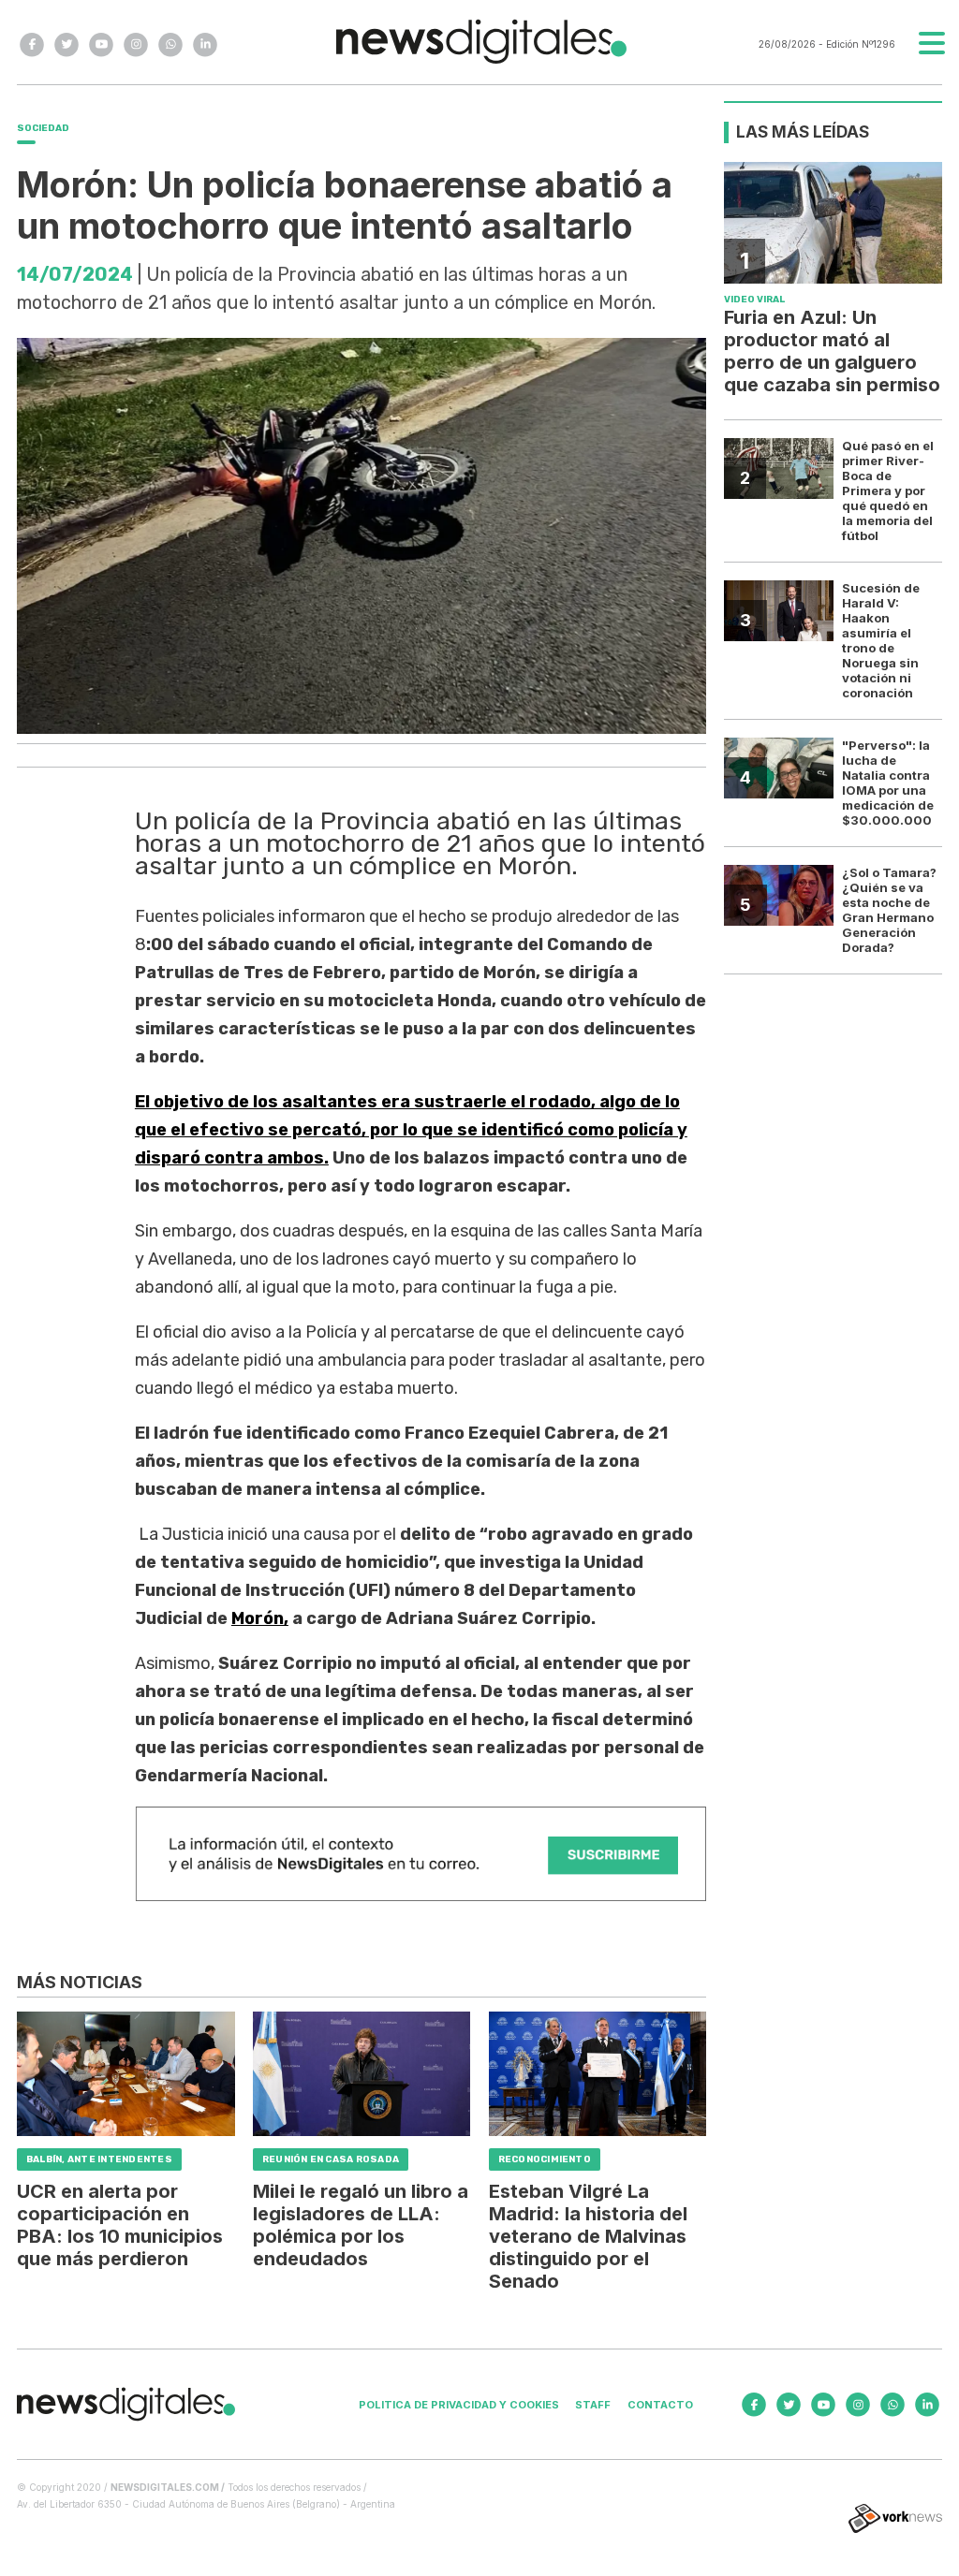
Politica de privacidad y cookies (459, 2405)
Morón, (260, 1618)
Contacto (660, 2405)
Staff (593, 2405)
